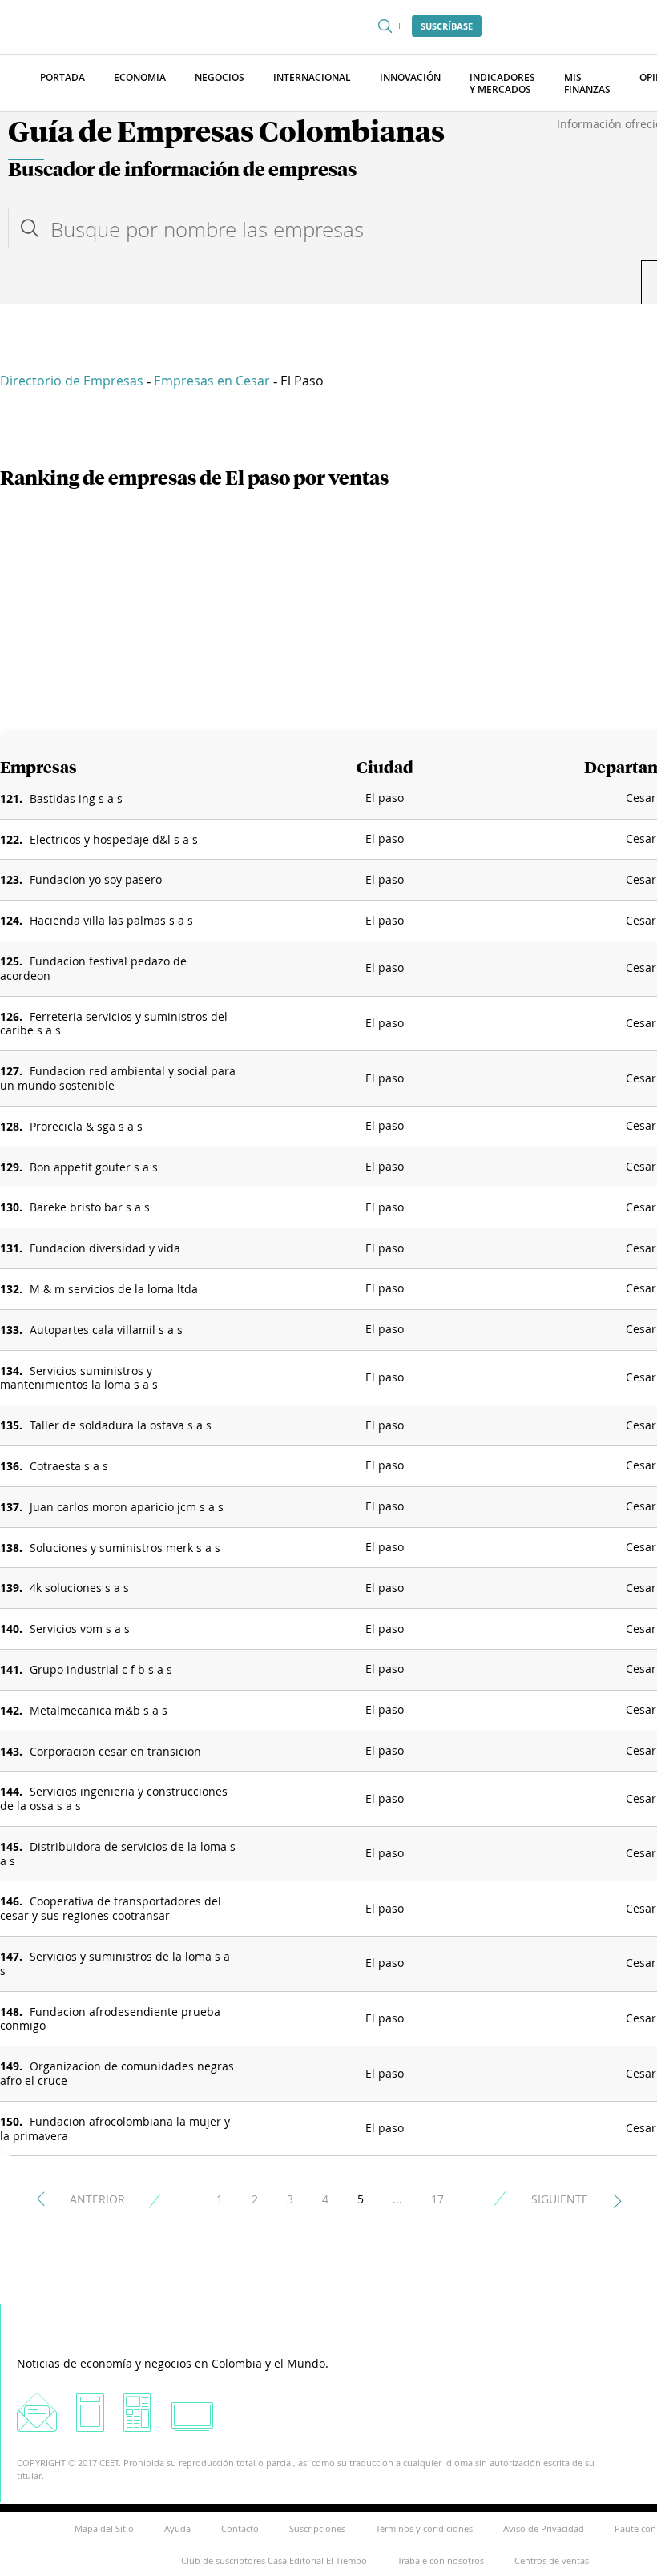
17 (437, 2199)
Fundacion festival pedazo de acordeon (93, 968)
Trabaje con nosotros (441, 2560)
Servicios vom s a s (80, 1629)
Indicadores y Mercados (502, 83)
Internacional (312, 77)
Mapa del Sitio (104, 2528)
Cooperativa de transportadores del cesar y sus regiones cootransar (111, 1908)
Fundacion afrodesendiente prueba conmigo (110, 2019)
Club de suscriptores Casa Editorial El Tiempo (274, 2560)
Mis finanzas (587, 83)
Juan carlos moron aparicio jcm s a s (127, 1507)
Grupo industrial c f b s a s (101, 1669)
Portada (62, 77)
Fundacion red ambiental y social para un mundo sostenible (118, 1078)
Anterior (97, 2199)
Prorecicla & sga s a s (86, 1126)
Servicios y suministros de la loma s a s (115, 1963)
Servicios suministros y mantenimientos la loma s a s (79, 1378)
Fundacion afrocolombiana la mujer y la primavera (115, 2129)
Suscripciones (317, 2528)
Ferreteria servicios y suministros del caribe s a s (114, 1024)
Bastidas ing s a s (76, 798)
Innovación (410, 77)
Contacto (240, 2528)
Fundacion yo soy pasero (96, 879)
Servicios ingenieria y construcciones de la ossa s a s (114, 1798)
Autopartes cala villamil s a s (106, 1330)
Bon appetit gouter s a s (94, 1167)
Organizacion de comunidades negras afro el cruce (117, 2073)
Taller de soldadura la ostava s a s (121, 1425)
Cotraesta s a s (69, 1466)
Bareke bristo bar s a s (90, 1207)
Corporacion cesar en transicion (115, 1751)
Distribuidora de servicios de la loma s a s (118, 1854)
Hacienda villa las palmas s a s (111, 920)
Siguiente (560, 2199)
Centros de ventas (552, 2560)
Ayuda (177, 2528)
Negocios (220, 77)
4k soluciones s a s (79, 1588)
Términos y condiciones (424, 2528)
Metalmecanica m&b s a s (99, 1710)
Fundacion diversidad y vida (105, 1248)
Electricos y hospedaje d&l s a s (114, 839)
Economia (140, 77)
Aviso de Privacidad (544, 2528)
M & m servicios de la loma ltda (114, 1289)
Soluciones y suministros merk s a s (125, 1548)
